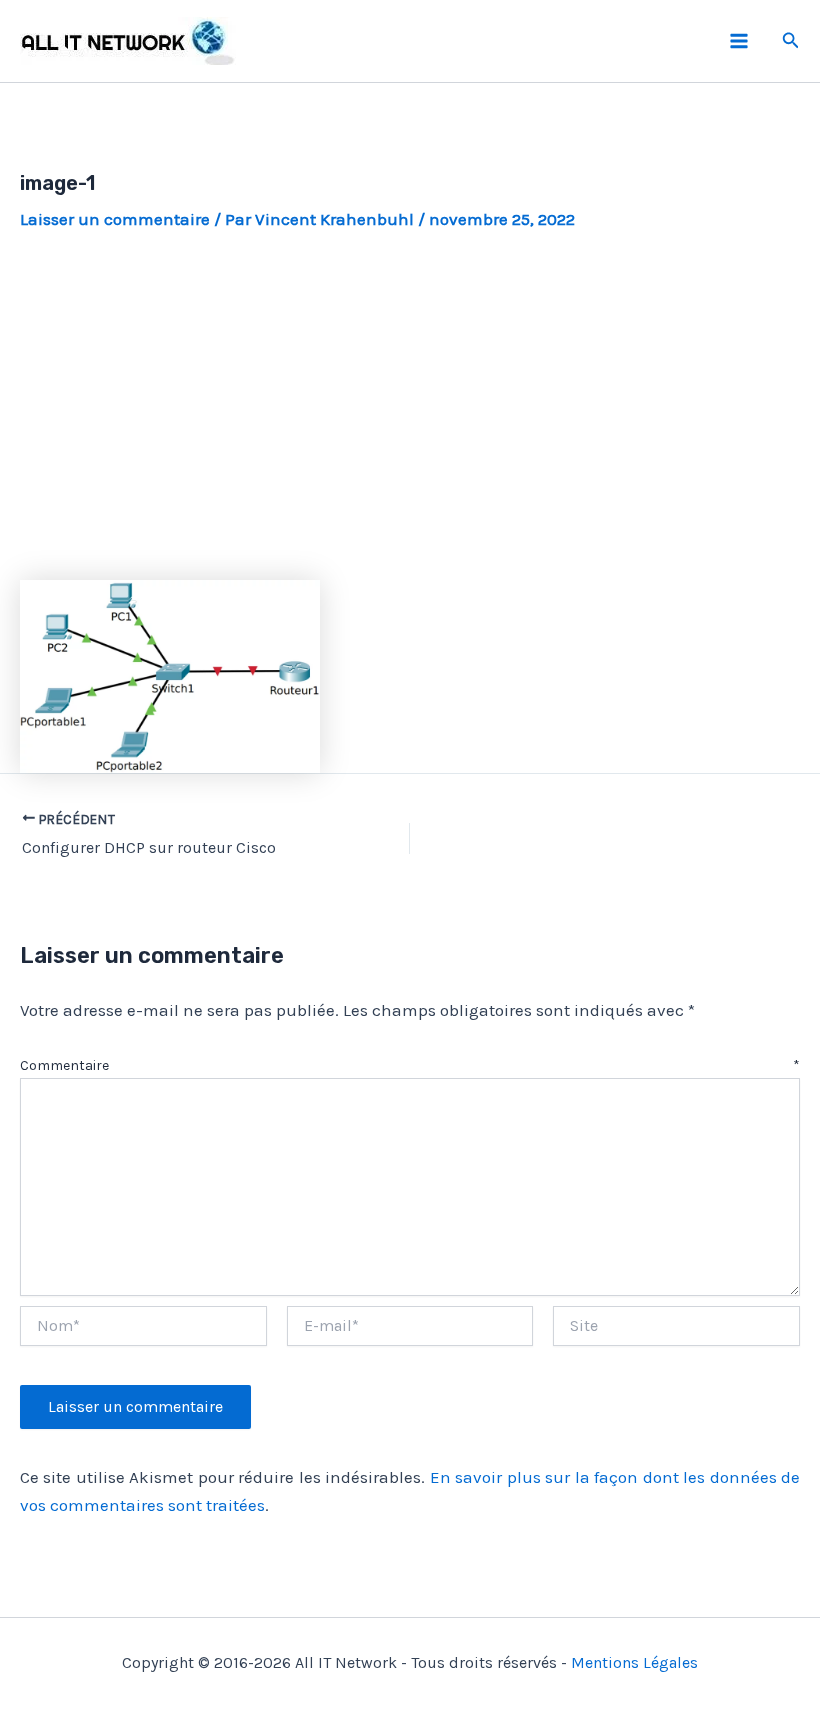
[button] (791, 41)
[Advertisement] (410, 406)
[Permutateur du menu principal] (739, 41)
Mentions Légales (634, 1662)
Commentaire (410, 1065)
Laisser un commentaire (115, 219)
